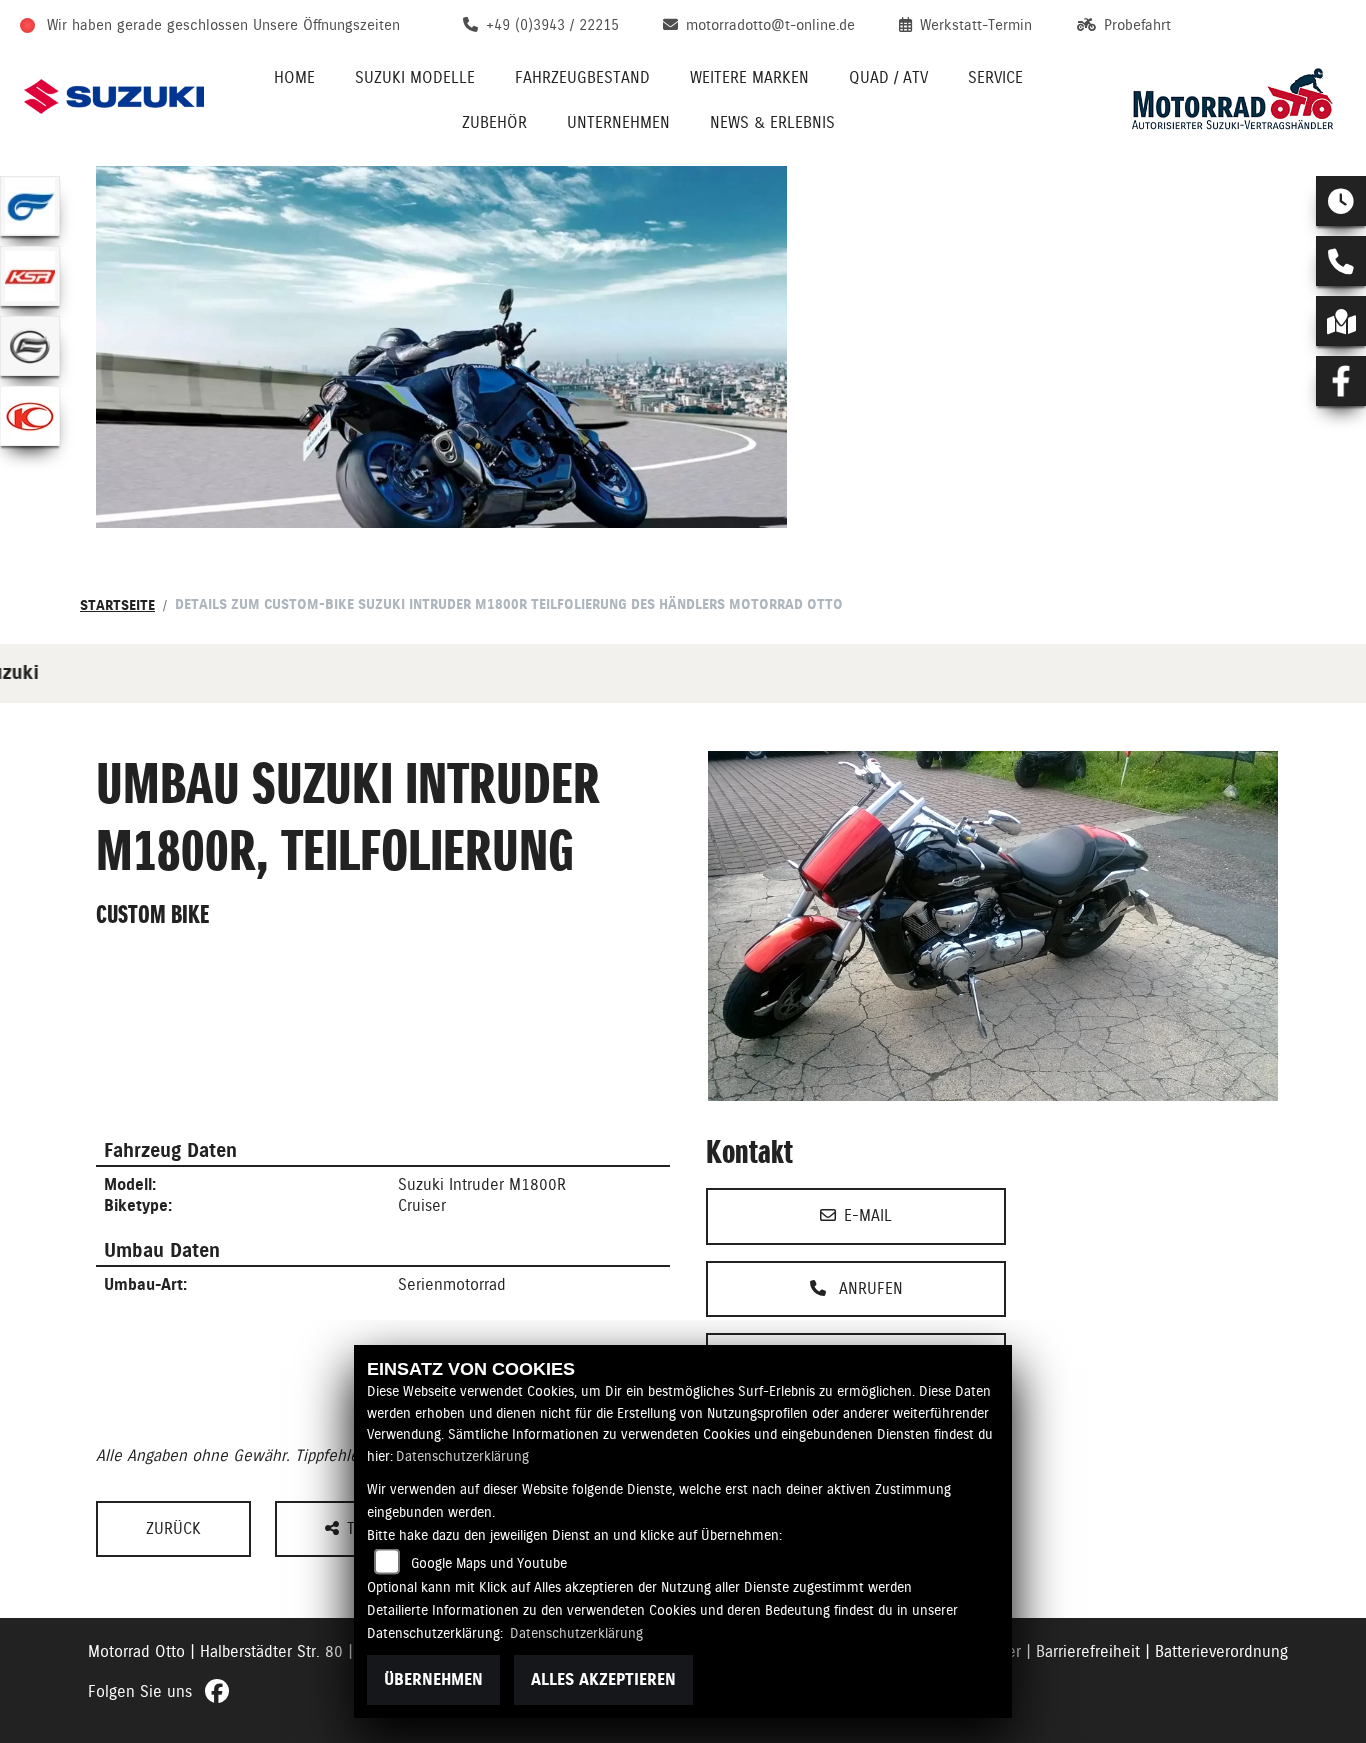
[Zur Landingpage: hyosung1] (30, 206)
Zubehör (494, 122)
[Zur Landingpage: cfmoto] (30, 346)
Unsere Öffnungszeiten (326, 25)
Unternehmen (618, 122)
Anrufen (868, 1288)
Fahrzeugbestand (582, 77)
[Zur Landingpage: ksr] (30, 276)
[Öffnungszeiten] (1341, 201)
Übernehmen (433, 1679)
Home (294, 77)
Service (995, 77)
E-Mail (868, 1215)
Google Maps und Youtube (489, 1563)
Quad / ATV (888, 77)
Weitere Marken (749, 77)
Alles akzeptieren (603, 1679)
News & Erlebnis (772, 122)
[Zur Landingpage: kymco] (30, 416)
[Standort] (1341, 321)
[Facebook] (1341, 381)
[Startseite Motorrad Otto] (1232, 96)
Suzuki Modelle (415, 77)
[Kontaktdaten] (1341, 261)
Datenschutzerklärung (462, 1456)
